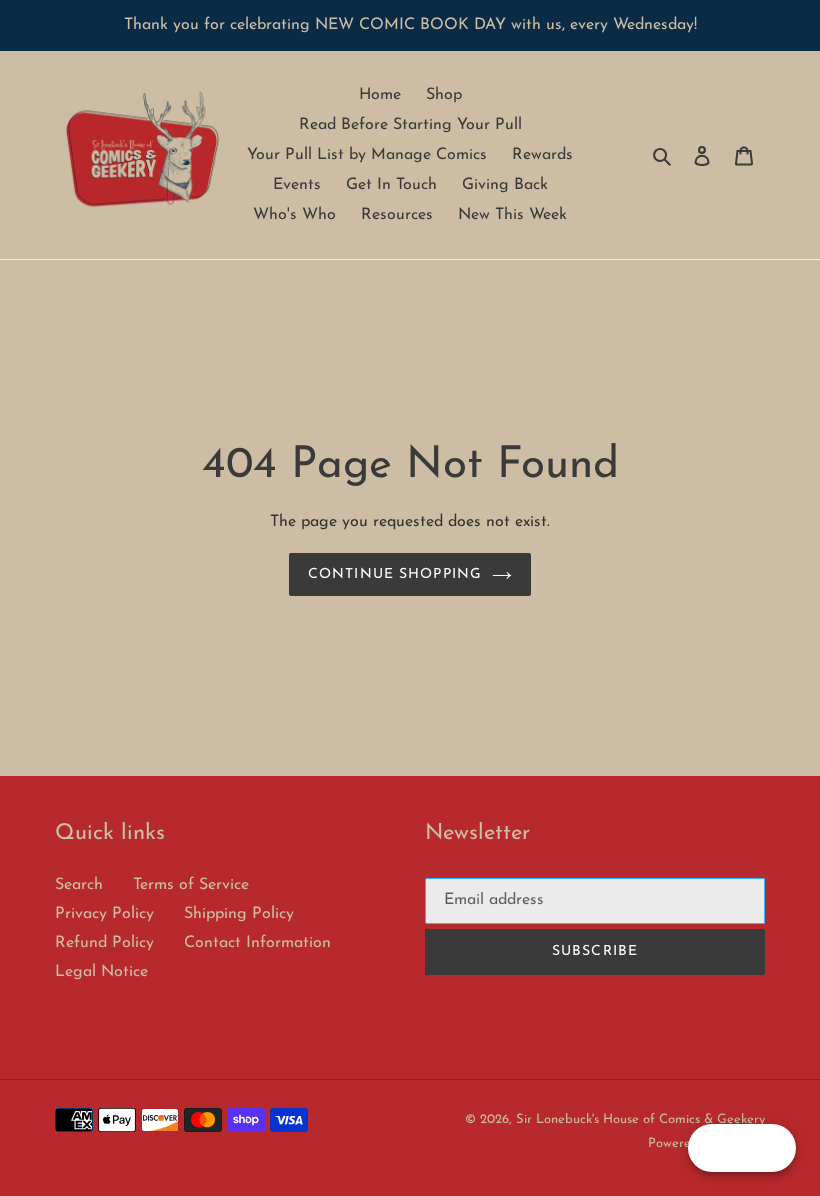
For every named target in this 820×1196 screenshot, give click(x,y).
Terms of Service (191, 885)
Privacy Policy (104, 914)
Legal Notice (101, 972)
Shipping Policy (239, 914)
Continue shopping (395, 574)
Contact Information (257, 943)
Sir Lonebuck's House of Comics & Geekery (640, 1119)
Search (79, 885)
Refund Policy (104, 943)
